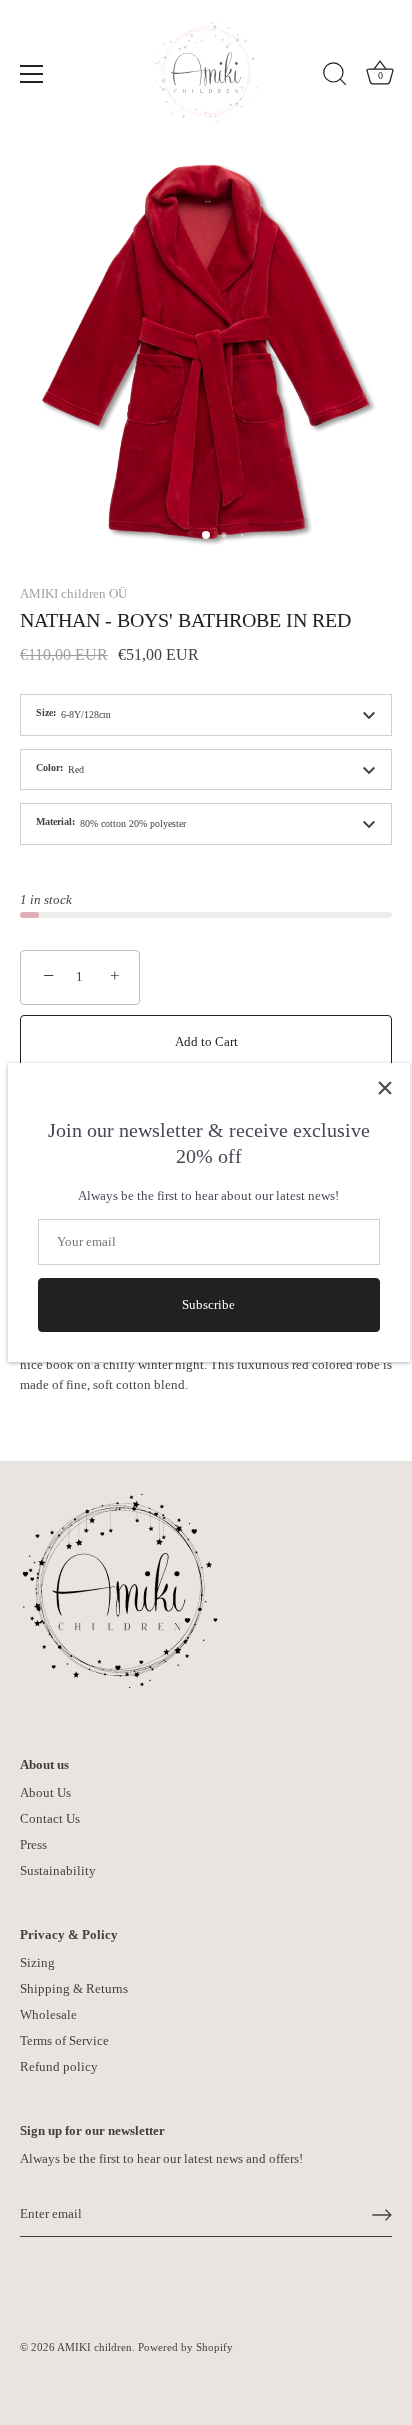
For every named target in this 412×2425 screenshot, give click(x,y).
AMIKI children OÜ (73, 593)
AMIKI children (94, 2347)
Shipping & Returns (74, 1988)
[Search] (335, 77)
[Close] (385, 1088)
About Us (45, 1792)
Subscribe (208, 1304)
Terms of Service (64, 2040)
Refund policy (59, 2066)
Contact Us (50, 1818)
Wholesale (48, 2014)
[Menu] (32, 74)
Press (33, 1844)
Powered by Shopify (185, 2347)
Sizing (37, 1962)
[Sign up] (382, 2215)
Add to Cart (206, 1041)
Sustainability (58, 1870)
